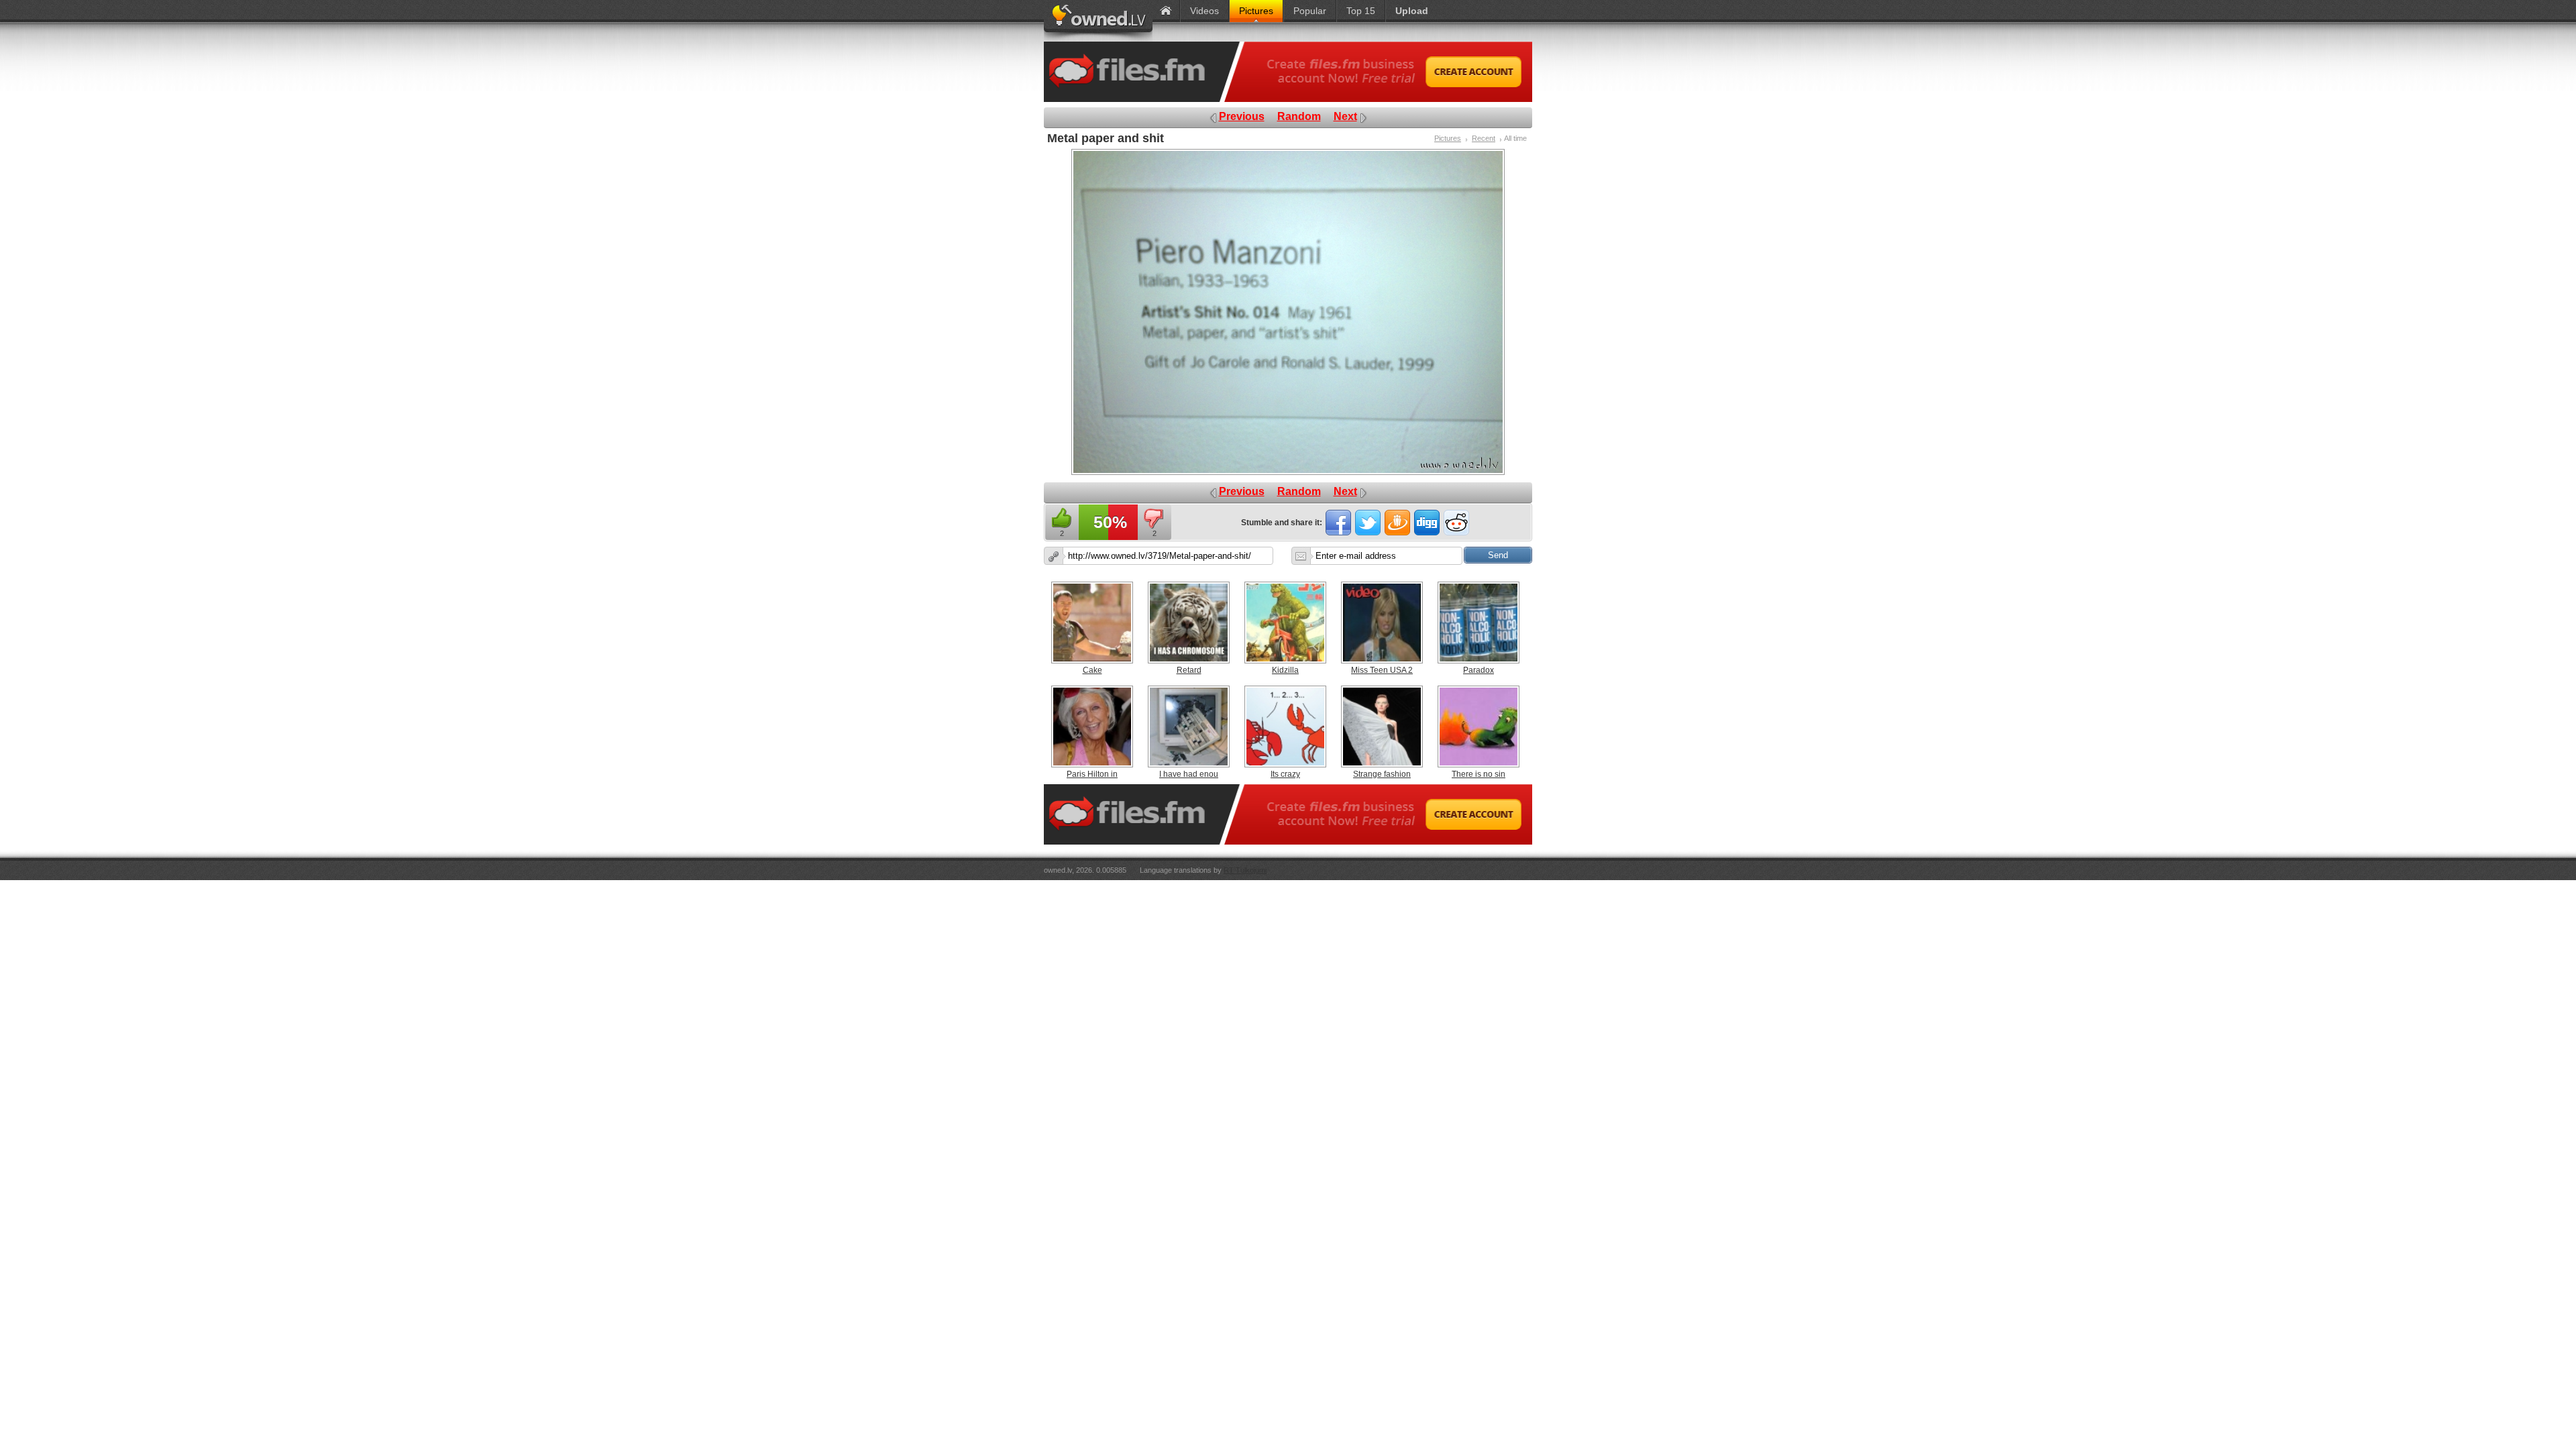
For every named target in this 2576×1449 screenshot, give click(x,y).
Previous (1242, 116)
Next (1345, 116)
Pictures (1448, 138)
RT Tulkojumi (1245, 870)
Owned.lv (1098, 21)
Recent (1484, 138)
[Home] (1166, 11)
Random (1299, 116)
